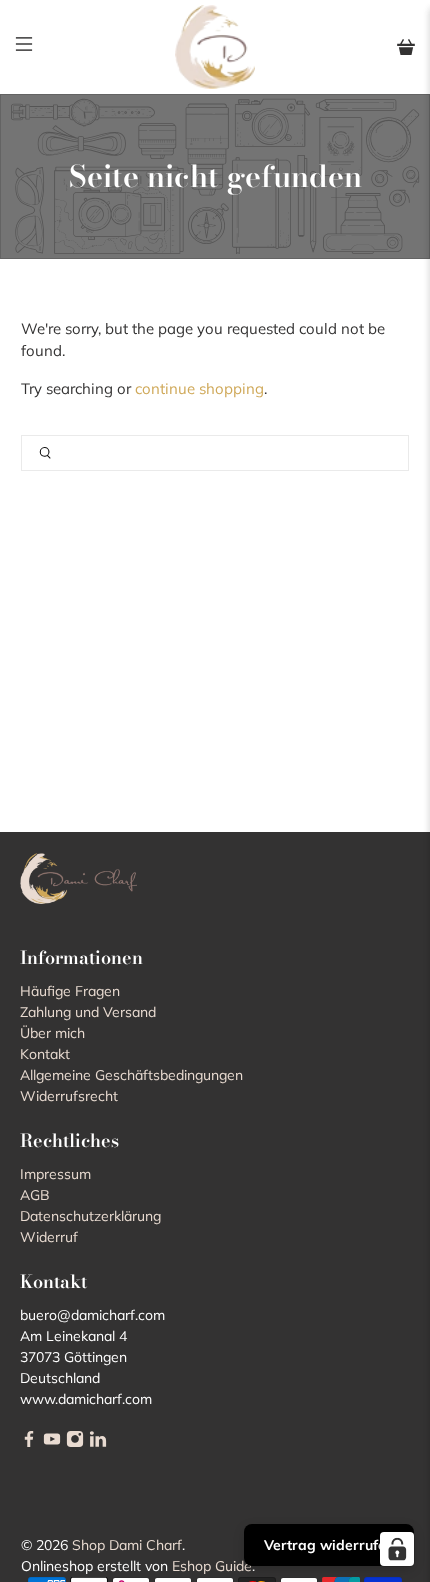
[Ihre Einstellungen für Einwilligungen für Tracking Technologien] (397, 1549)
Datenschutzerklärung (90, 1216)
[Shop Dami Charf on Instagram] (75, 1443)
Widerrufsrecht (69, 1096)
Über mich (52, 1033)
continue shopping (199, 388)
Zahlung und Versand (88, 1012)
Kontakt (45, 1054)
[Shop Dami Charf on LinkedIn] (98, 1443)
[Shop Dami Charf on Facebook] (29, 1443)
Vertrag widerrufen (329, 1545)
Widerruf (49, 1237)
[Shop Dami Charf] (215, 47)
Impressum (55, 1174)
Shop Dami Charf (127, 1545)
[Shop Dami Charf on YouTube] (52, 1443)
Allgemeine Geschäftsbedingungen (131, 1075)
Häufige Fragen (70, 991)
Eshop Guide (212, 1566)
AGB (35, 1195)
